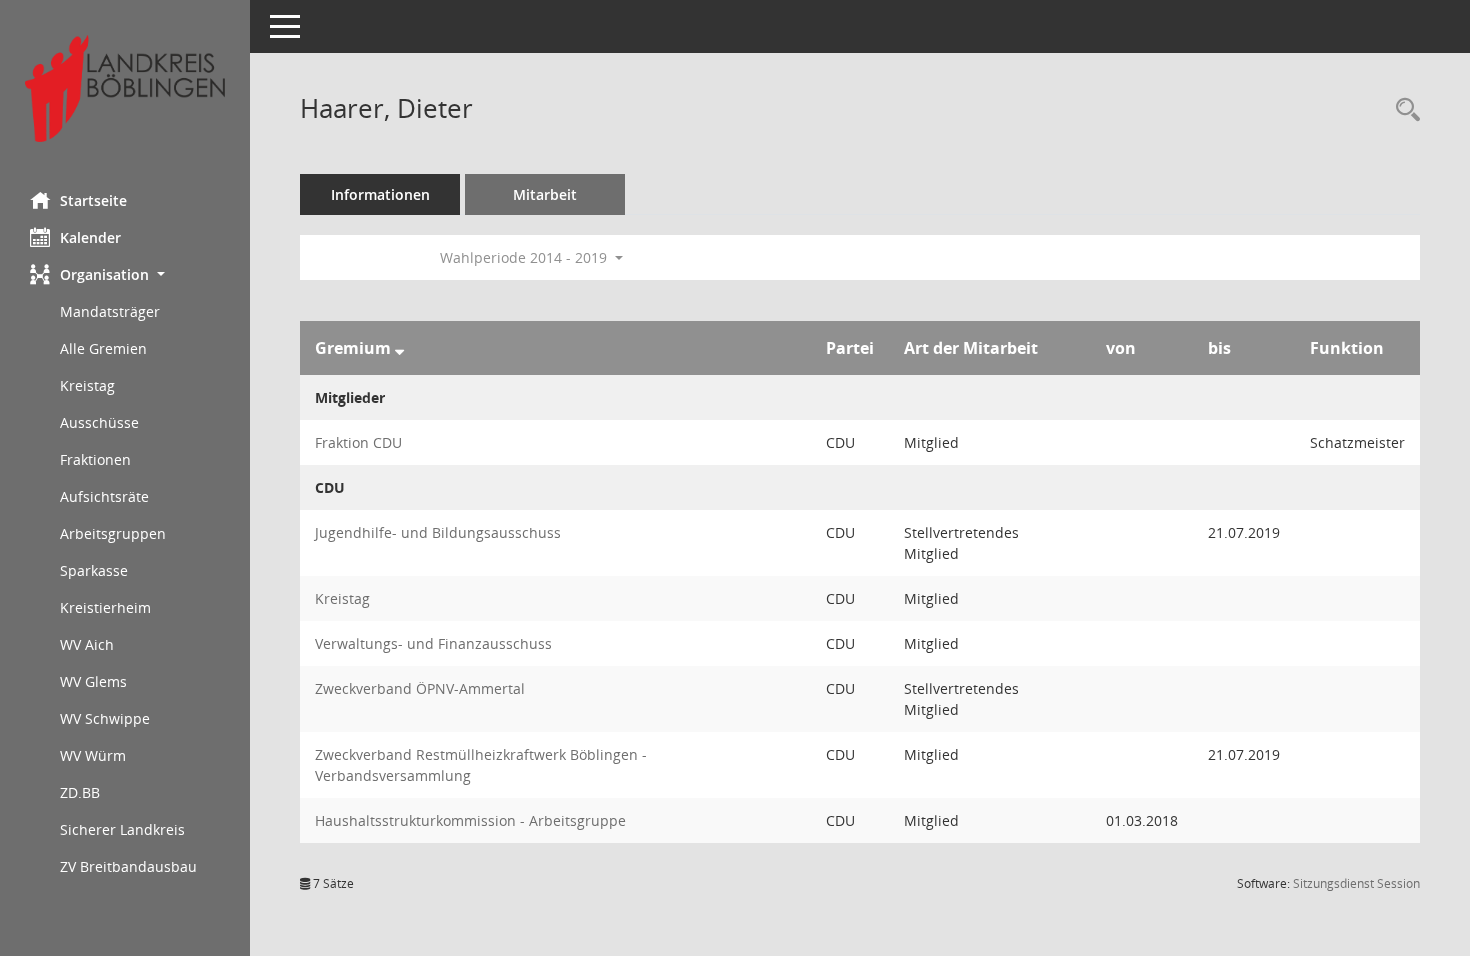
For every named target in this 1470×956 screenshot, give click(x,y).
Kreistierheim (105, 607)
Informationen (380, 194)
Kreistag (87, 385)
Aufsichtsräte (104, 496)
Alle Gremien (103, 348)
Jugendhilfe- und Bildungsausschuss (438, 532)
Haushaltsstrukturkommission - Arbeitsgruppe (470, 820)
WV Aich (87, 644)
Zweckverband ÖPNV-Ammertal (420, 688)
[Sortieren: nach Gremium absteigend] (399, 348)
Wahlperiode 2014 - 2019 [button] (525, 257)
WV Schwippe (105, 718)
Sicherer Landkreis (122, 829)
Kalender (90, 237)
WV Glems (93, 681)
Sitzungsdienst (1356, 883)
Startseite (93, 200)
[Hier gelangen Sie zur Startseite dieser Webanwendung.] (125, 88)
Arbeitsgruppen (113, 533)
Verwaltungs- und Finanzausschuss (433, 643)
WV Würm (93, 755)
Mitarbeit (545, 194)
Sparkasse (94, 570)
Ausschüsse (99, 422)
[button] (125, 274)
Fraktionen (95, 459)
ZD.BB (80, 792)
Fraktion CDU (358, 442)
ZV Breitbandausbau (128, 866)
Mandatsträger (110, 311)
